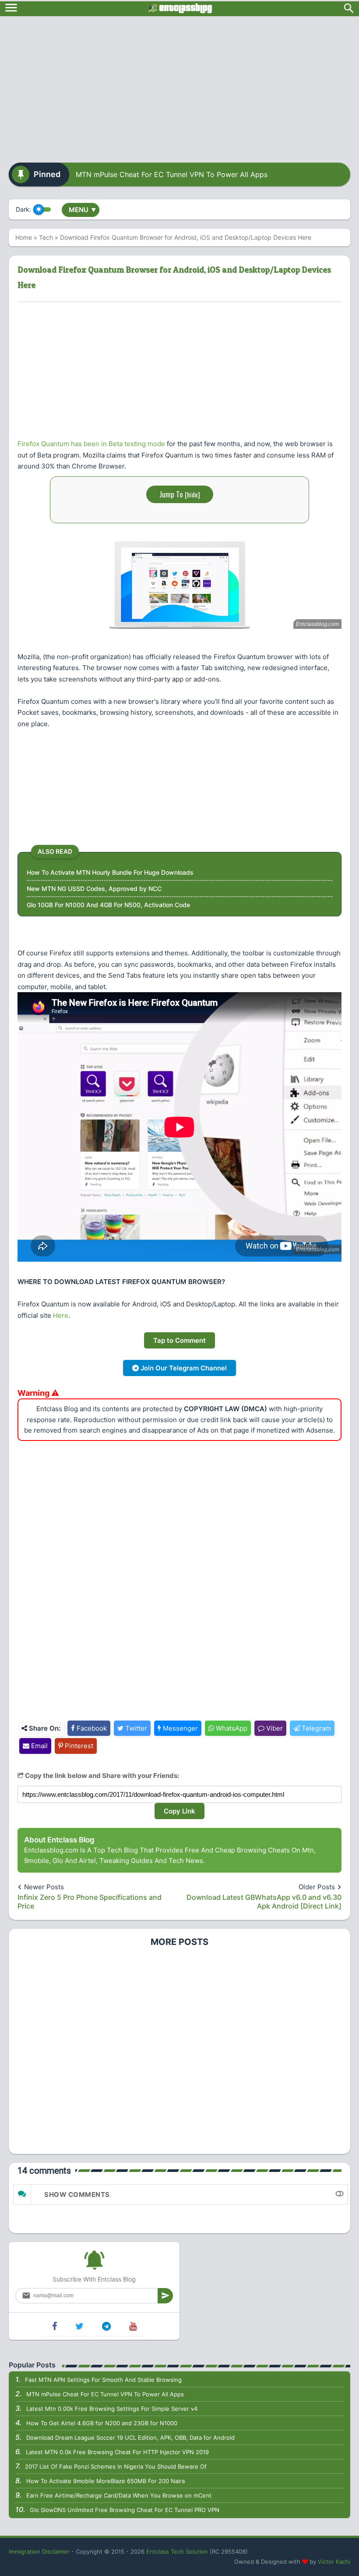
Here (61, 1315)
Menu (82, 210)
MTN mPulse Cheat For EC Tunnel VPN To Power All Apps (172, 174)
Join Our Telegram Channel (183, 1368)
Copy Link (179, 1811)
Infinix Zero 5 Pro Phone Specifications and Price (90, 1902)
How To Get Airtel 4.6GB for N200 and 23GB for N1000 (102, 2423)
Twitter (135, 1728)
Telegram (315, 1728)
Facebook (91, 1728)
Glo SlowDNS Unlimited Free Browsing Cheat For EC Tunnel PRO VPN (125, 2510)
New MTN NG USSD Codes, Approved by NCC (94, 889)
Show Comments (77, 2195)
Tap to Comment (179, 1340)
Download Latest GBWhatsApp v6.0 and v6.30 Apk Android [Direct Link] (264, 1902)
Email (39, 1746)
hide (192, 494)
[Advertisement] (179, 86)
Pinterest (78, 1746)
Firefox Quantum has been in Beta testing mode (91, 444)
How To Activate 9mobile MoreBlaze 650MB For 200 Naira (106, 2481)
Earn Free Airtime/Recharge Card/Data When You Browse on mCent (119, 2495)
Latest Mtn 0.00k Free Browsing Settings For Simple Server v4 (112, 2409)
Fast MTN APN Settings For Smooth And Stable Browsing (103, 2380)
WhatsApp (231, 1728)
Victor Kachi (334, 2562)
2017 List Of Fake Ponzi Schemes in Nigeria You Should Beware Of (116, 2466)
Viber (274, 1728)
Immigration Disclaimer (39, 2551)
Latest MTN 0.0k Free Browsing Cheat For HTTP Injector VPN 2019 (117, 2452)
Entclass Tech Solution (177, 2551)
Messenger (179, 1728)
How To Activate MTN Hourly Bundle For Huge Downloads (110, 872)
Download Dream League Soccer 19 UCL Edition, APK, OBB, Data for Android (130, 2438)
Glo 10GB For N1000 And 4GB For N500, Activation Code (108, 905)
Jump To (180, 494)
